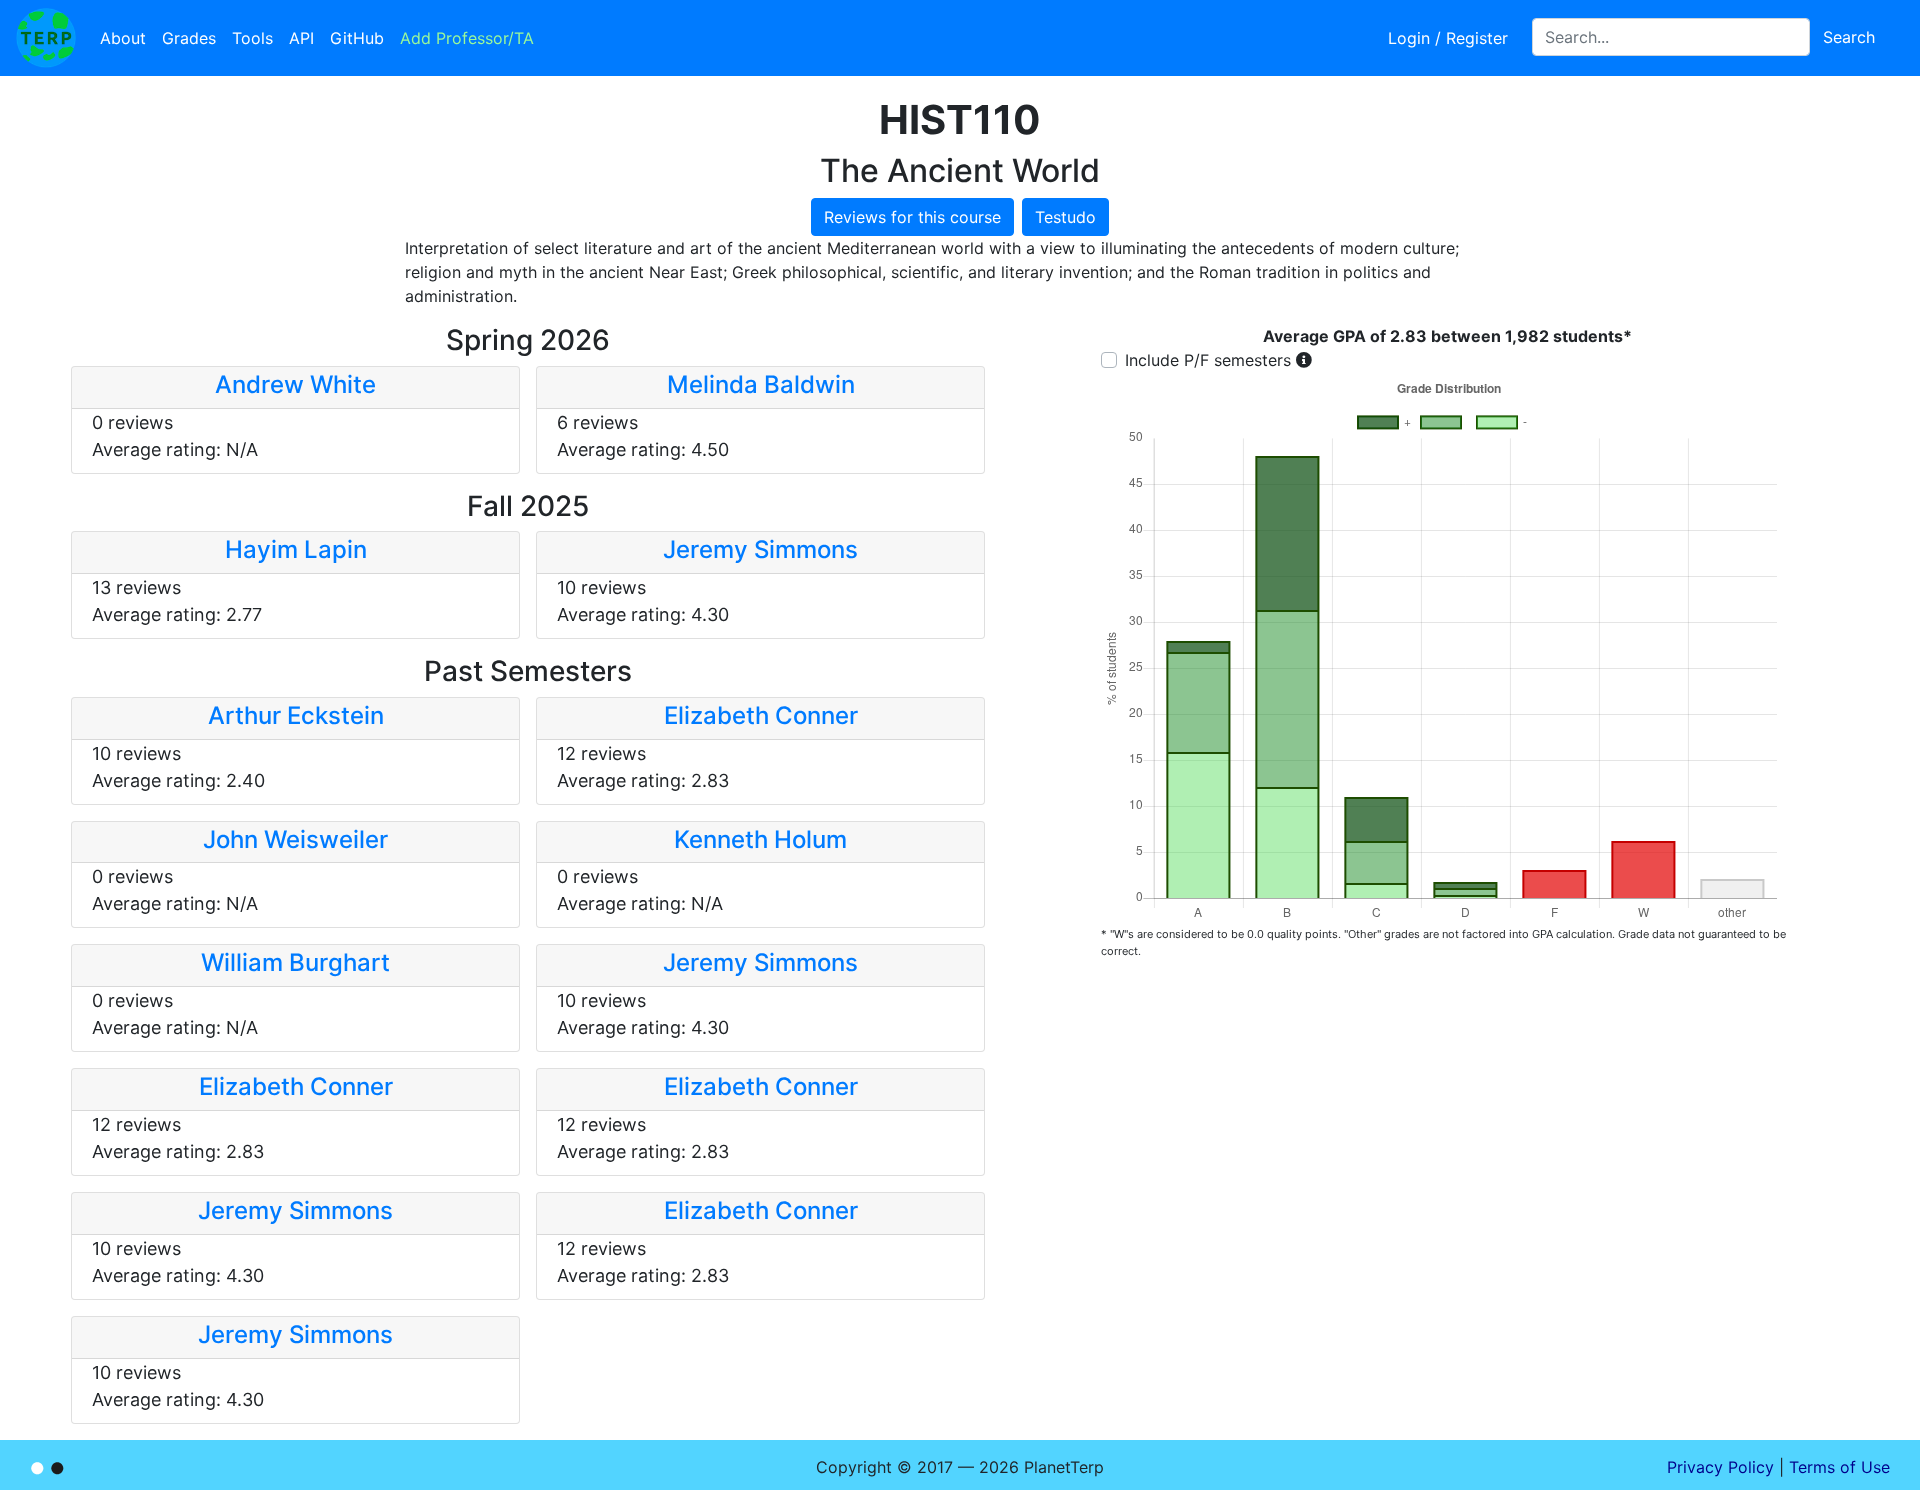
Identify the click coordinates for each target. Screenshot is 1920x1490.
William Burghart (295, 962)
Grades (189, 38)
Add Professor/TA (467, 38)
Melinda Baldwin (761, 384)
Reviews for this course (912, 217)
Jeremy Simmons (760, 549)
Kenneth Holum (760, 839)
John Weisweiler (295, 839)
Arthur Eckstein (296, 715)
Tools (252, 38)
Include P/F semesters (1208, 360)
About (123, 38)
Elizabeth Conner (761, 715)
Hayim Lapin (296, 549)
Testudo (1065, 217)
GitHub (357, 38)
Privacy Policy (1720, 1467)
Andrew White (295, 384)
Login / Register (1448, 38)
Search (1849, 37)
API (301, 38)
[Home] (46, 38)
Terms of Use (1839, 1467)
